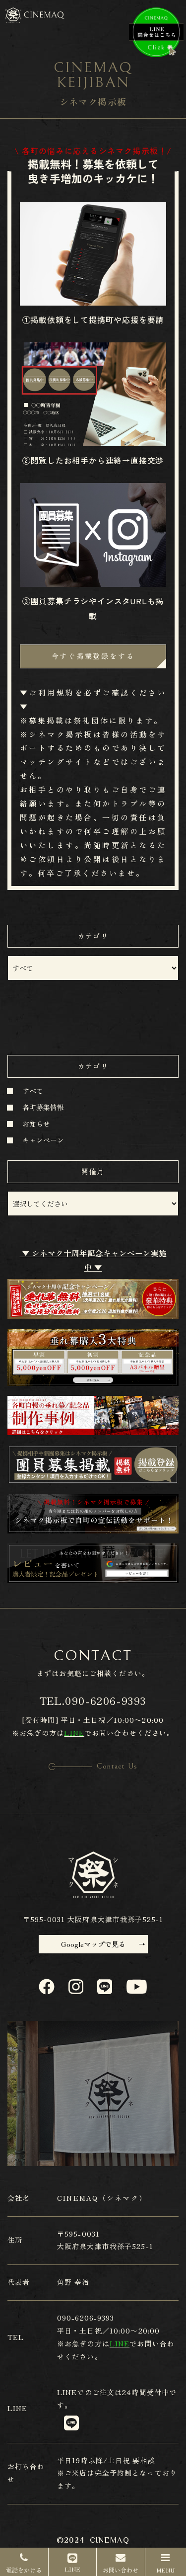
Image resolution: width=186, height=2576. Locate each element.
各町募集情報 (43, 1107)
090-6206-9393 (106, 1701)
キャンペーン (43, 1140)
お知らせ (36, 1124)
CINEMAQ (110, 2540)
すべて (33, 1091)
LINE (67, 2392)
